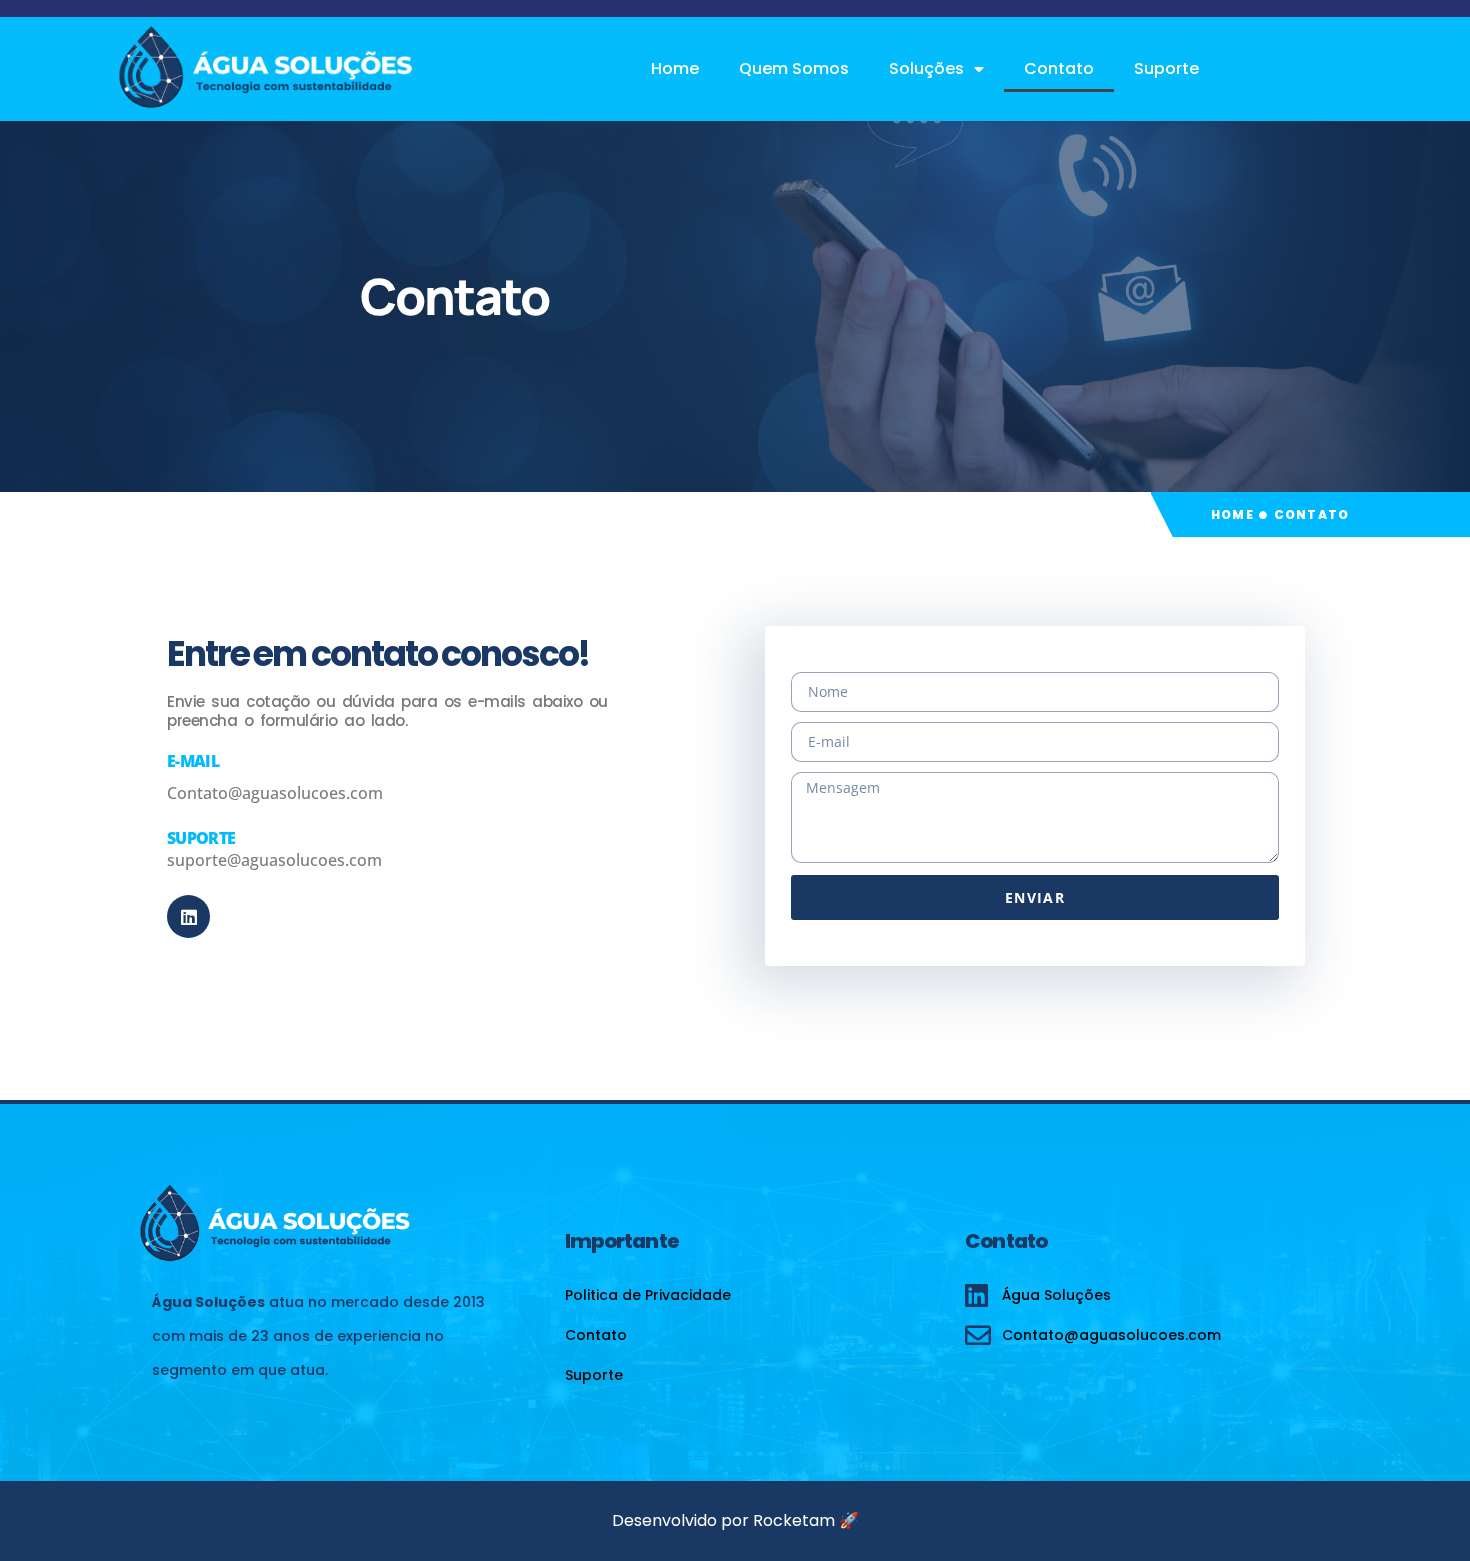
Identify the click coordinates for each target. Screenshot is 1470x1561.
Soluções (926, 68)
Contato (1059, 68)
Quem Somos (794, 68)
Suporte (1166, 68)
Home (675, 68)
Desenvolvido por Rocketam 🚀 (735, 1520)
